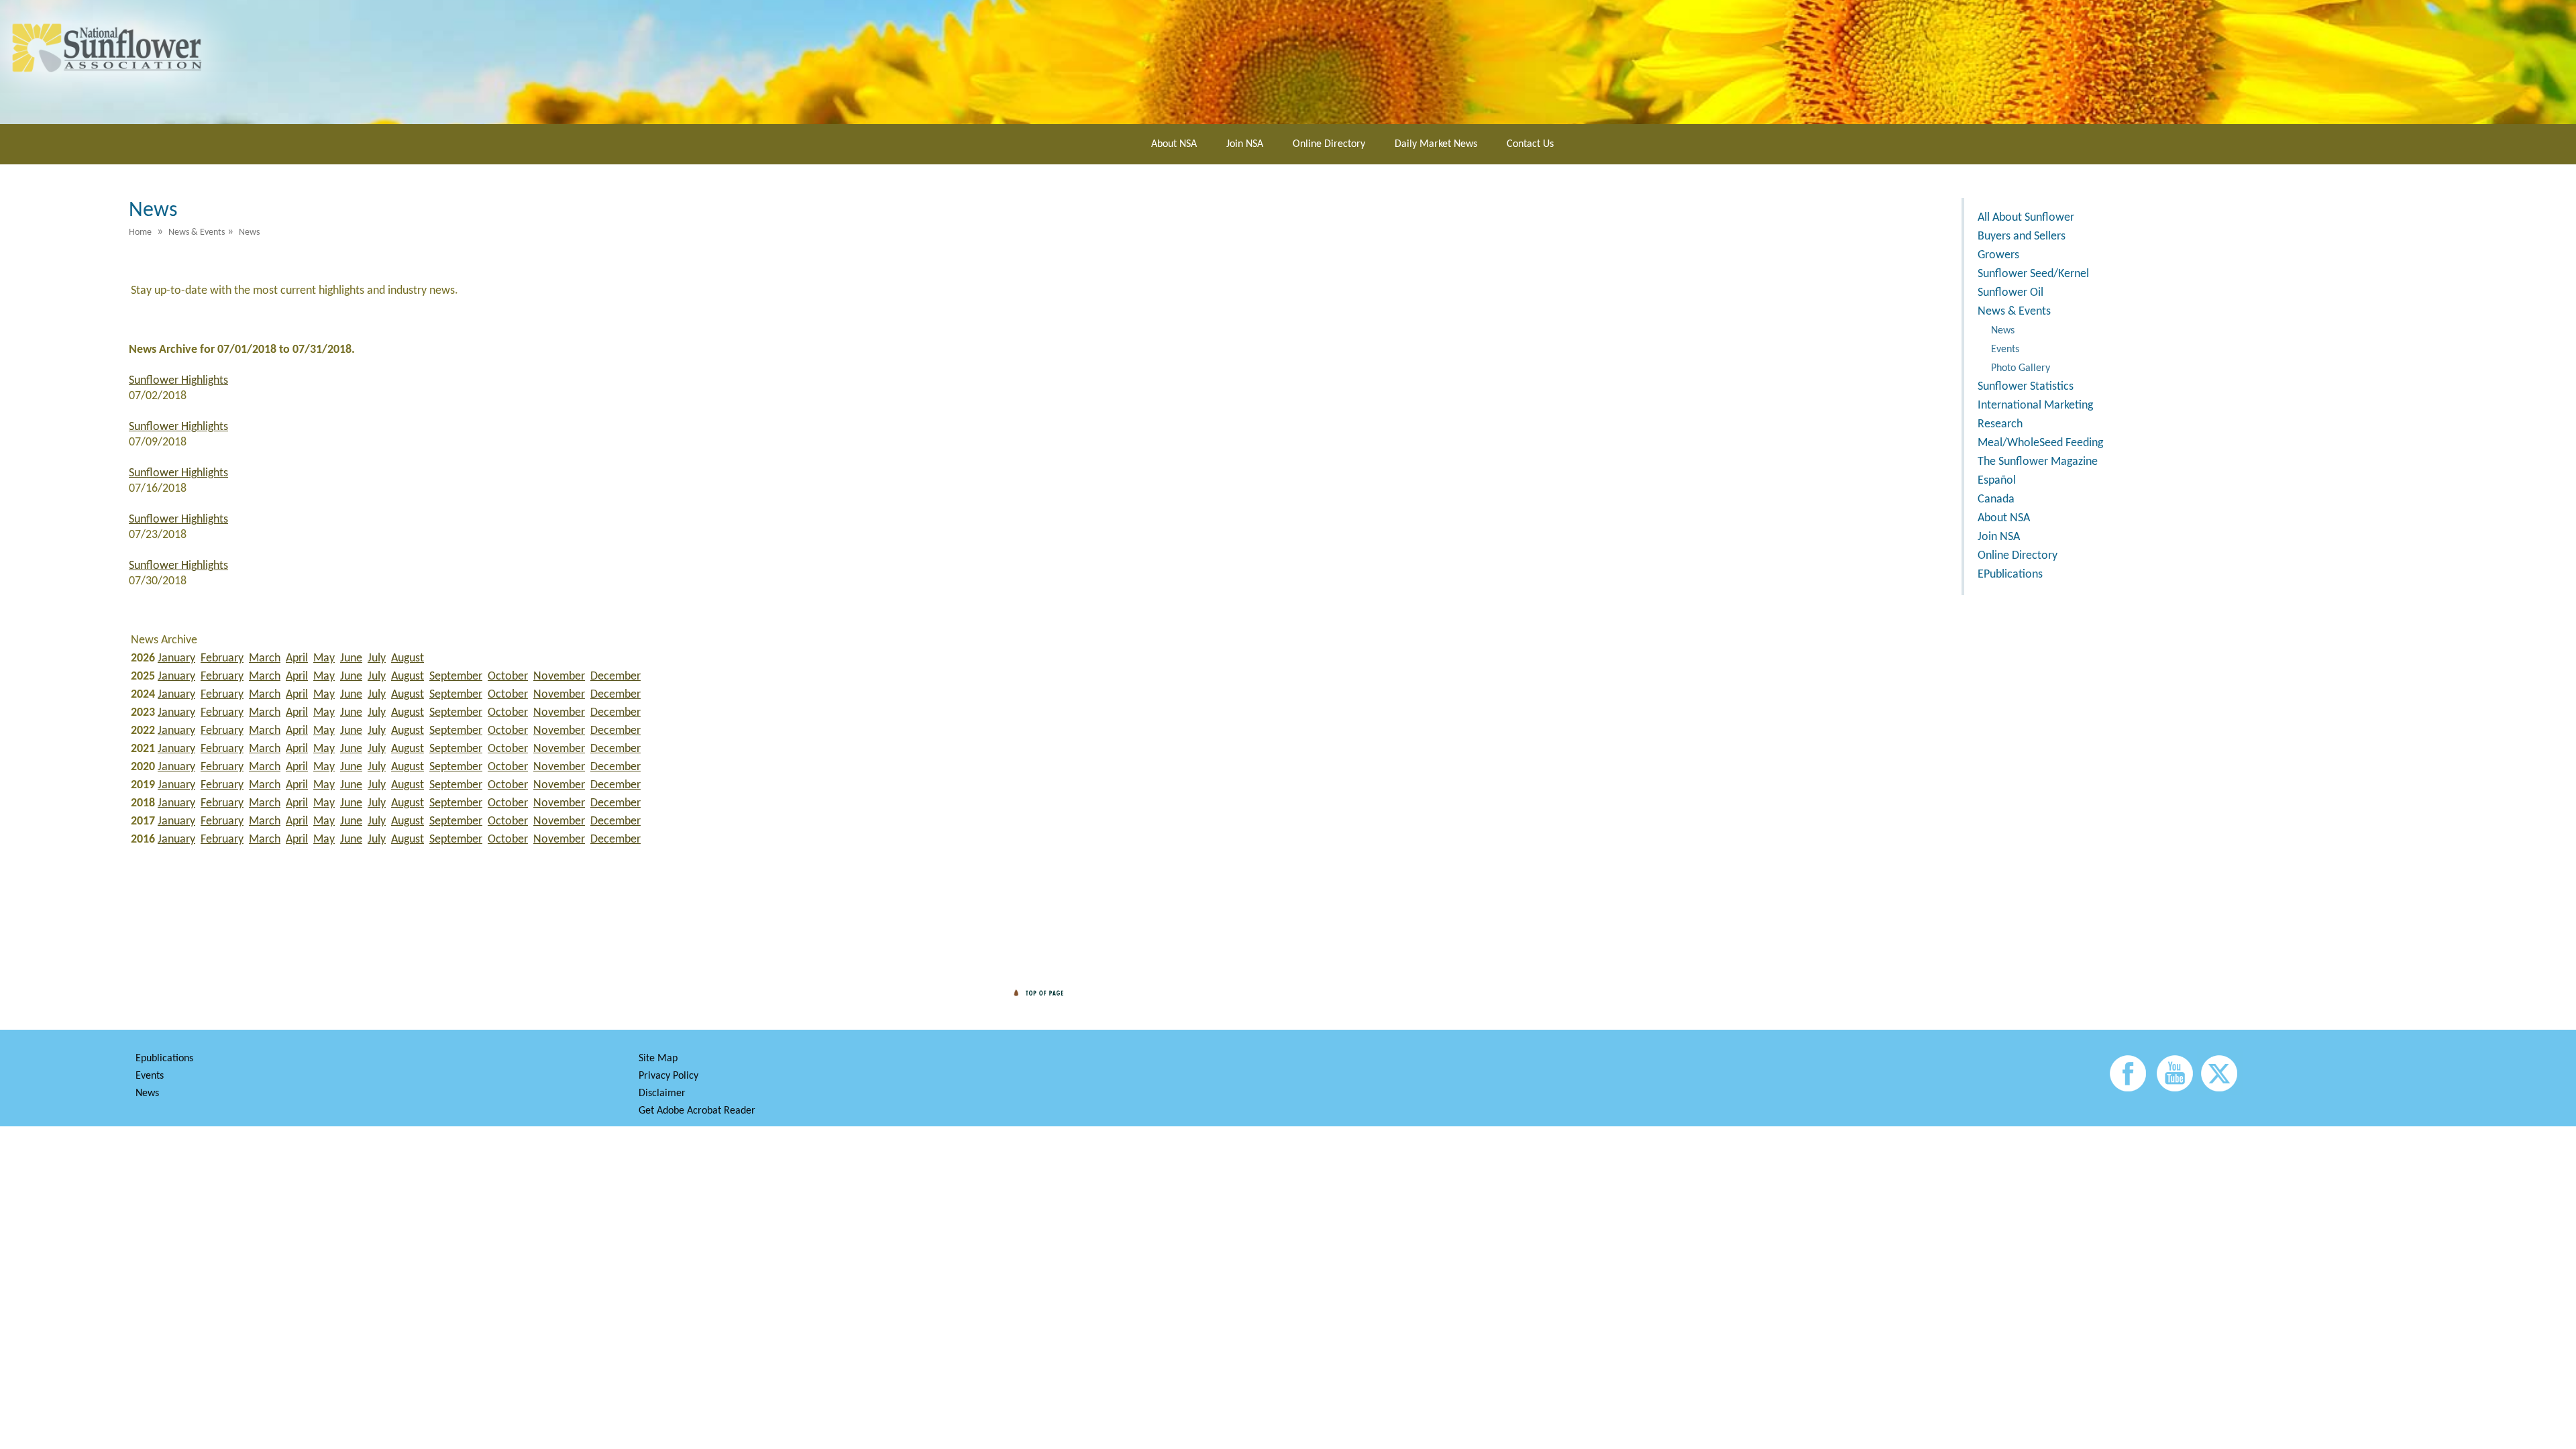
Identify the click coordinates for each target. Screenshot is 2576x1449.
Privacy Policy (668, 1076)
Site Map (658, 1059)
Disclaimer (662, 1093)
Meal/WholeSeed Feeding (2040, 443)
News (2003, 331)
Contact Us (1530, 144)
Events (2005, 350)
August (408, 658)
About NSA (1174, 144)
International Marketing (2035, 406)
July (377, 658)
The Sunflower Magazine (2038, 462)
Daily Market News (1436, 144)
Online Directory (1329, 144)
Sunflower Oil (2010, 293)
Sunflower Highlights (178, 381)
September (456, 677)
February (222, 658)
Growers (1998, 255)
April (297, 658)
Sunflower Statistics (2026, 387)
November (559, 677)
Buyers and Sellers (2022, 236)
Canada (1996, 499)
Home (140, 232)
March (265, 658)
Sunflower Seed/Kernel (2033, 274)
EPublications (2010, 575)
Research (2000, 424)
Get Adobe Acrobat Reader (697, 1111)
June (351, 658)
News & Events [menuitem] (197, 232)
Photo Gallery (2021, 368)
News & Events (2014, 312)
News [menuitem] (249, 232)
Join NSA (1245, 144)
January (176, 658)
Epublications (164, 1059)
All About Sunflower (2026, 218)
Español (1997, 481)
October (508, 677)
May (324, 658)
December (615, 677)
